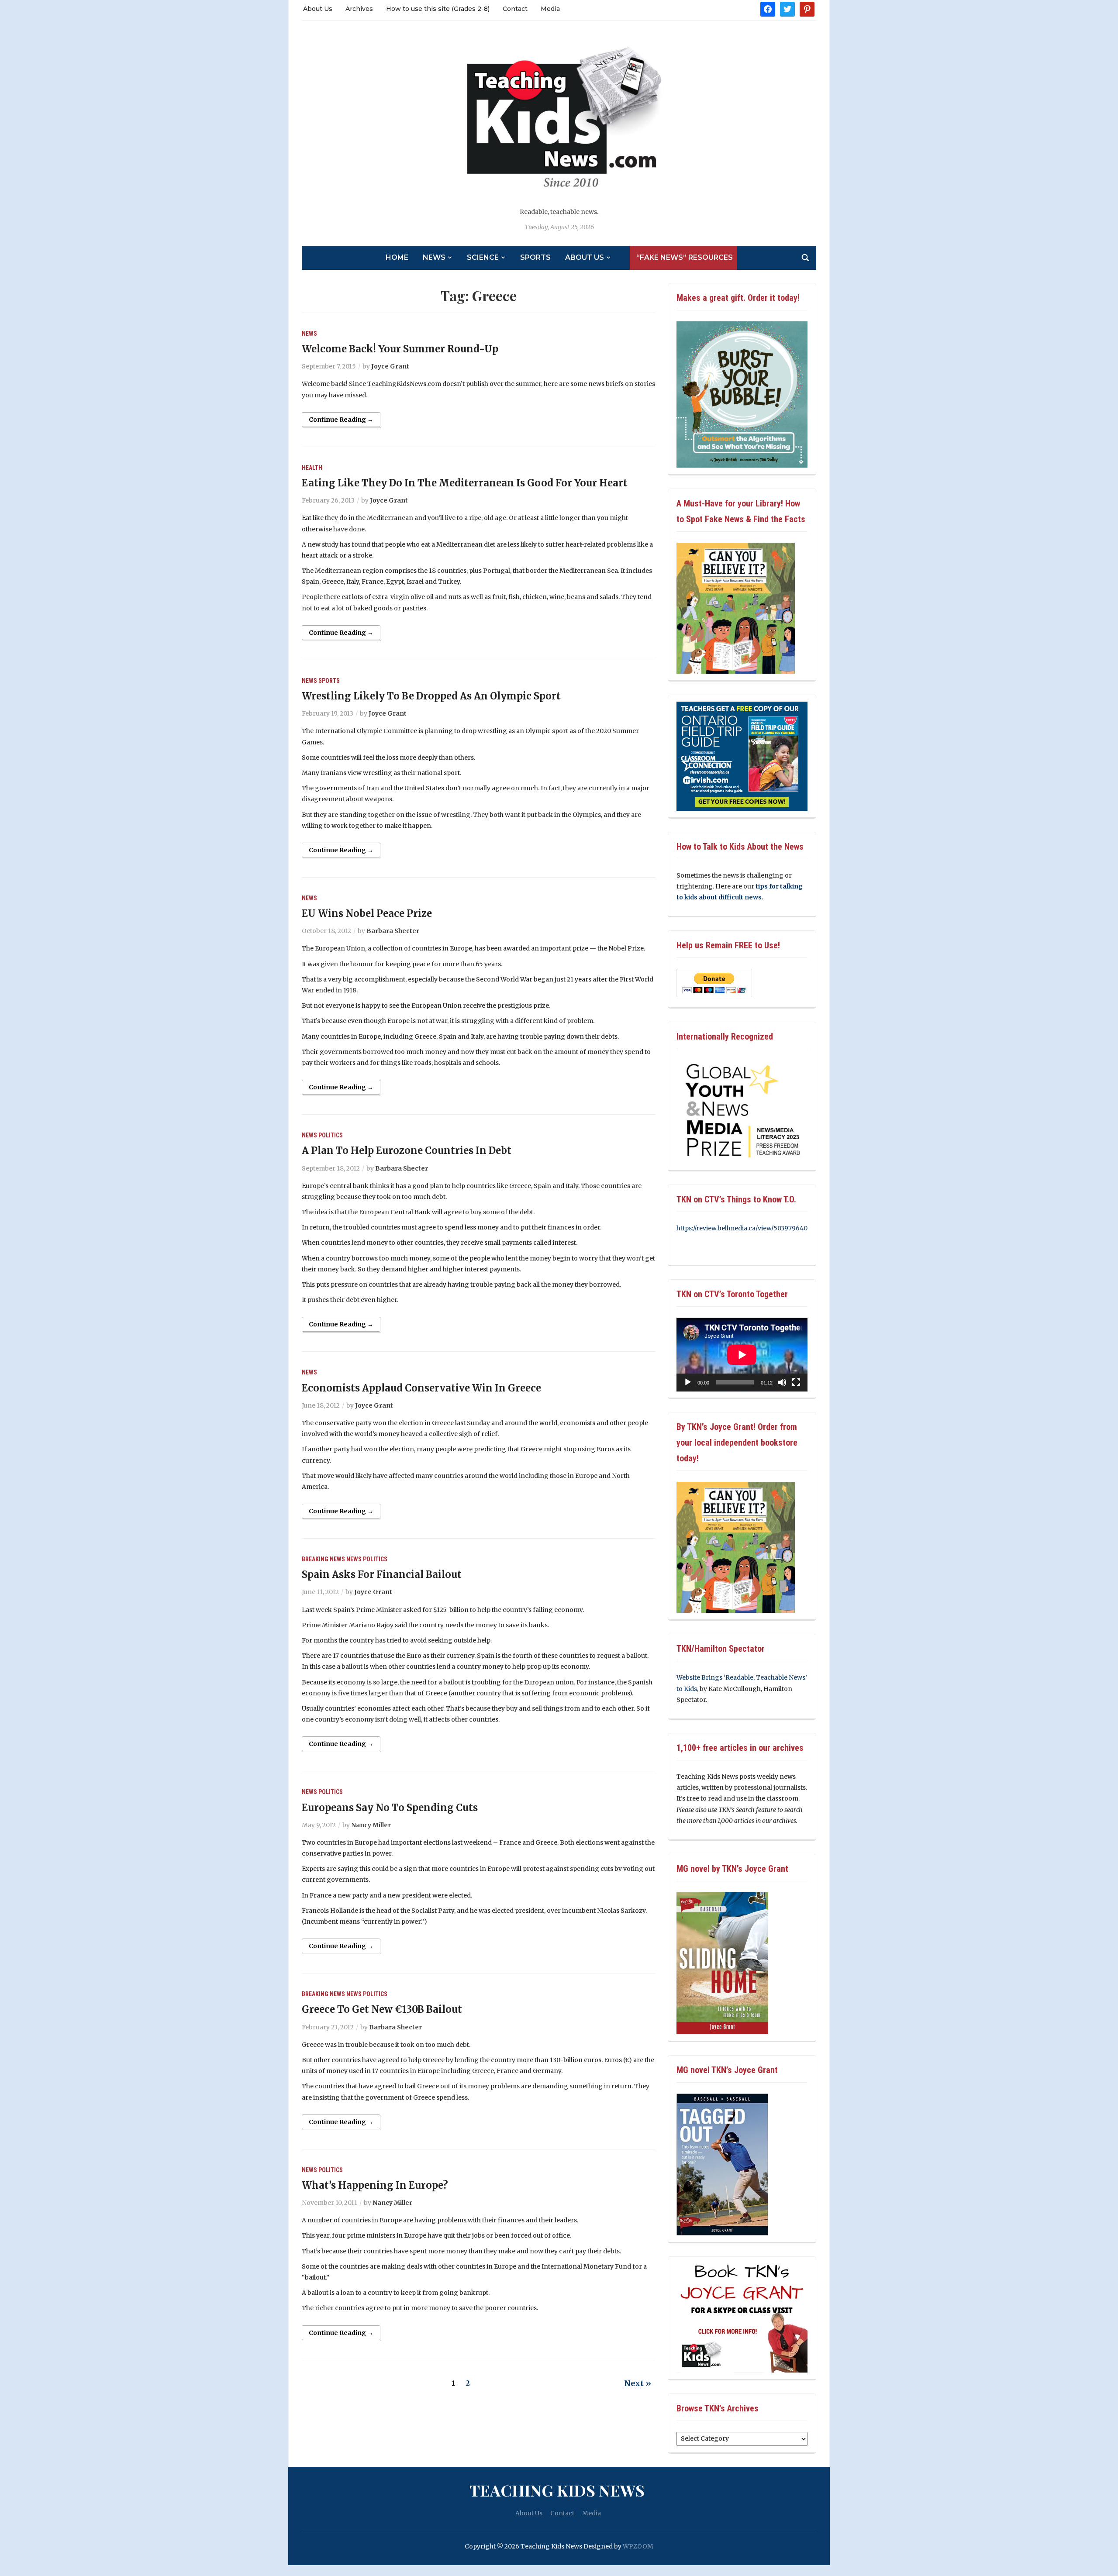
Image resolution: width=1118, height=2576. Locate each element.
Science (483, 257)
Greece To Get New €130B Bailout (382, 2009)
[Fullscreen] (796, 1382)
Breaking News (323, 1559)
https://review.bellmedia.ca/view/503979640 (742, 1228)
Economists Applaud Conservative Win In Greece (421, 1388)
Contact (515, 9)
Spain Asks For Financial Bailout (382, 1574)
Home (397, 257)
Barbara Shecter (393, 931)
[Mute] (782, 1382)
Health (312, 468)
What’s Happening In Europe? (375, 2185)
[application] (742, 1355)
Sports (535, 257)
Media (550, 9)
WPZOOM (638, 2546)
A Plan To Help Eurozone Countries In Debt (407, 1150)
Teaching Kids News (557, 2490)
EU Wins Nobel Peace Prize (367, 913)
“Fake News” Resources (685, 257)
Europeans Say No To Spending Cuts (390, 1808)
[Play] (688, 1382)
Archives (359, 9)
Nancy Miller (371, 1825)
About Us (318, 9)
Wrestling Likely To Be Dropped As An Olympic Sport (431, 696)
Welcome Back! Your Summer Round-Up (400, 349)
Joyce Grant (390, 366)
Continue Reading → (341, 420)
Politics (331, 1135)
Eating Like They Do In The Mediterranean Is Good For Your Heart (465, 483)
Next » (638, 2383)
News (434, 257)
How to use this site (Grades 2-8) (438, 9)
